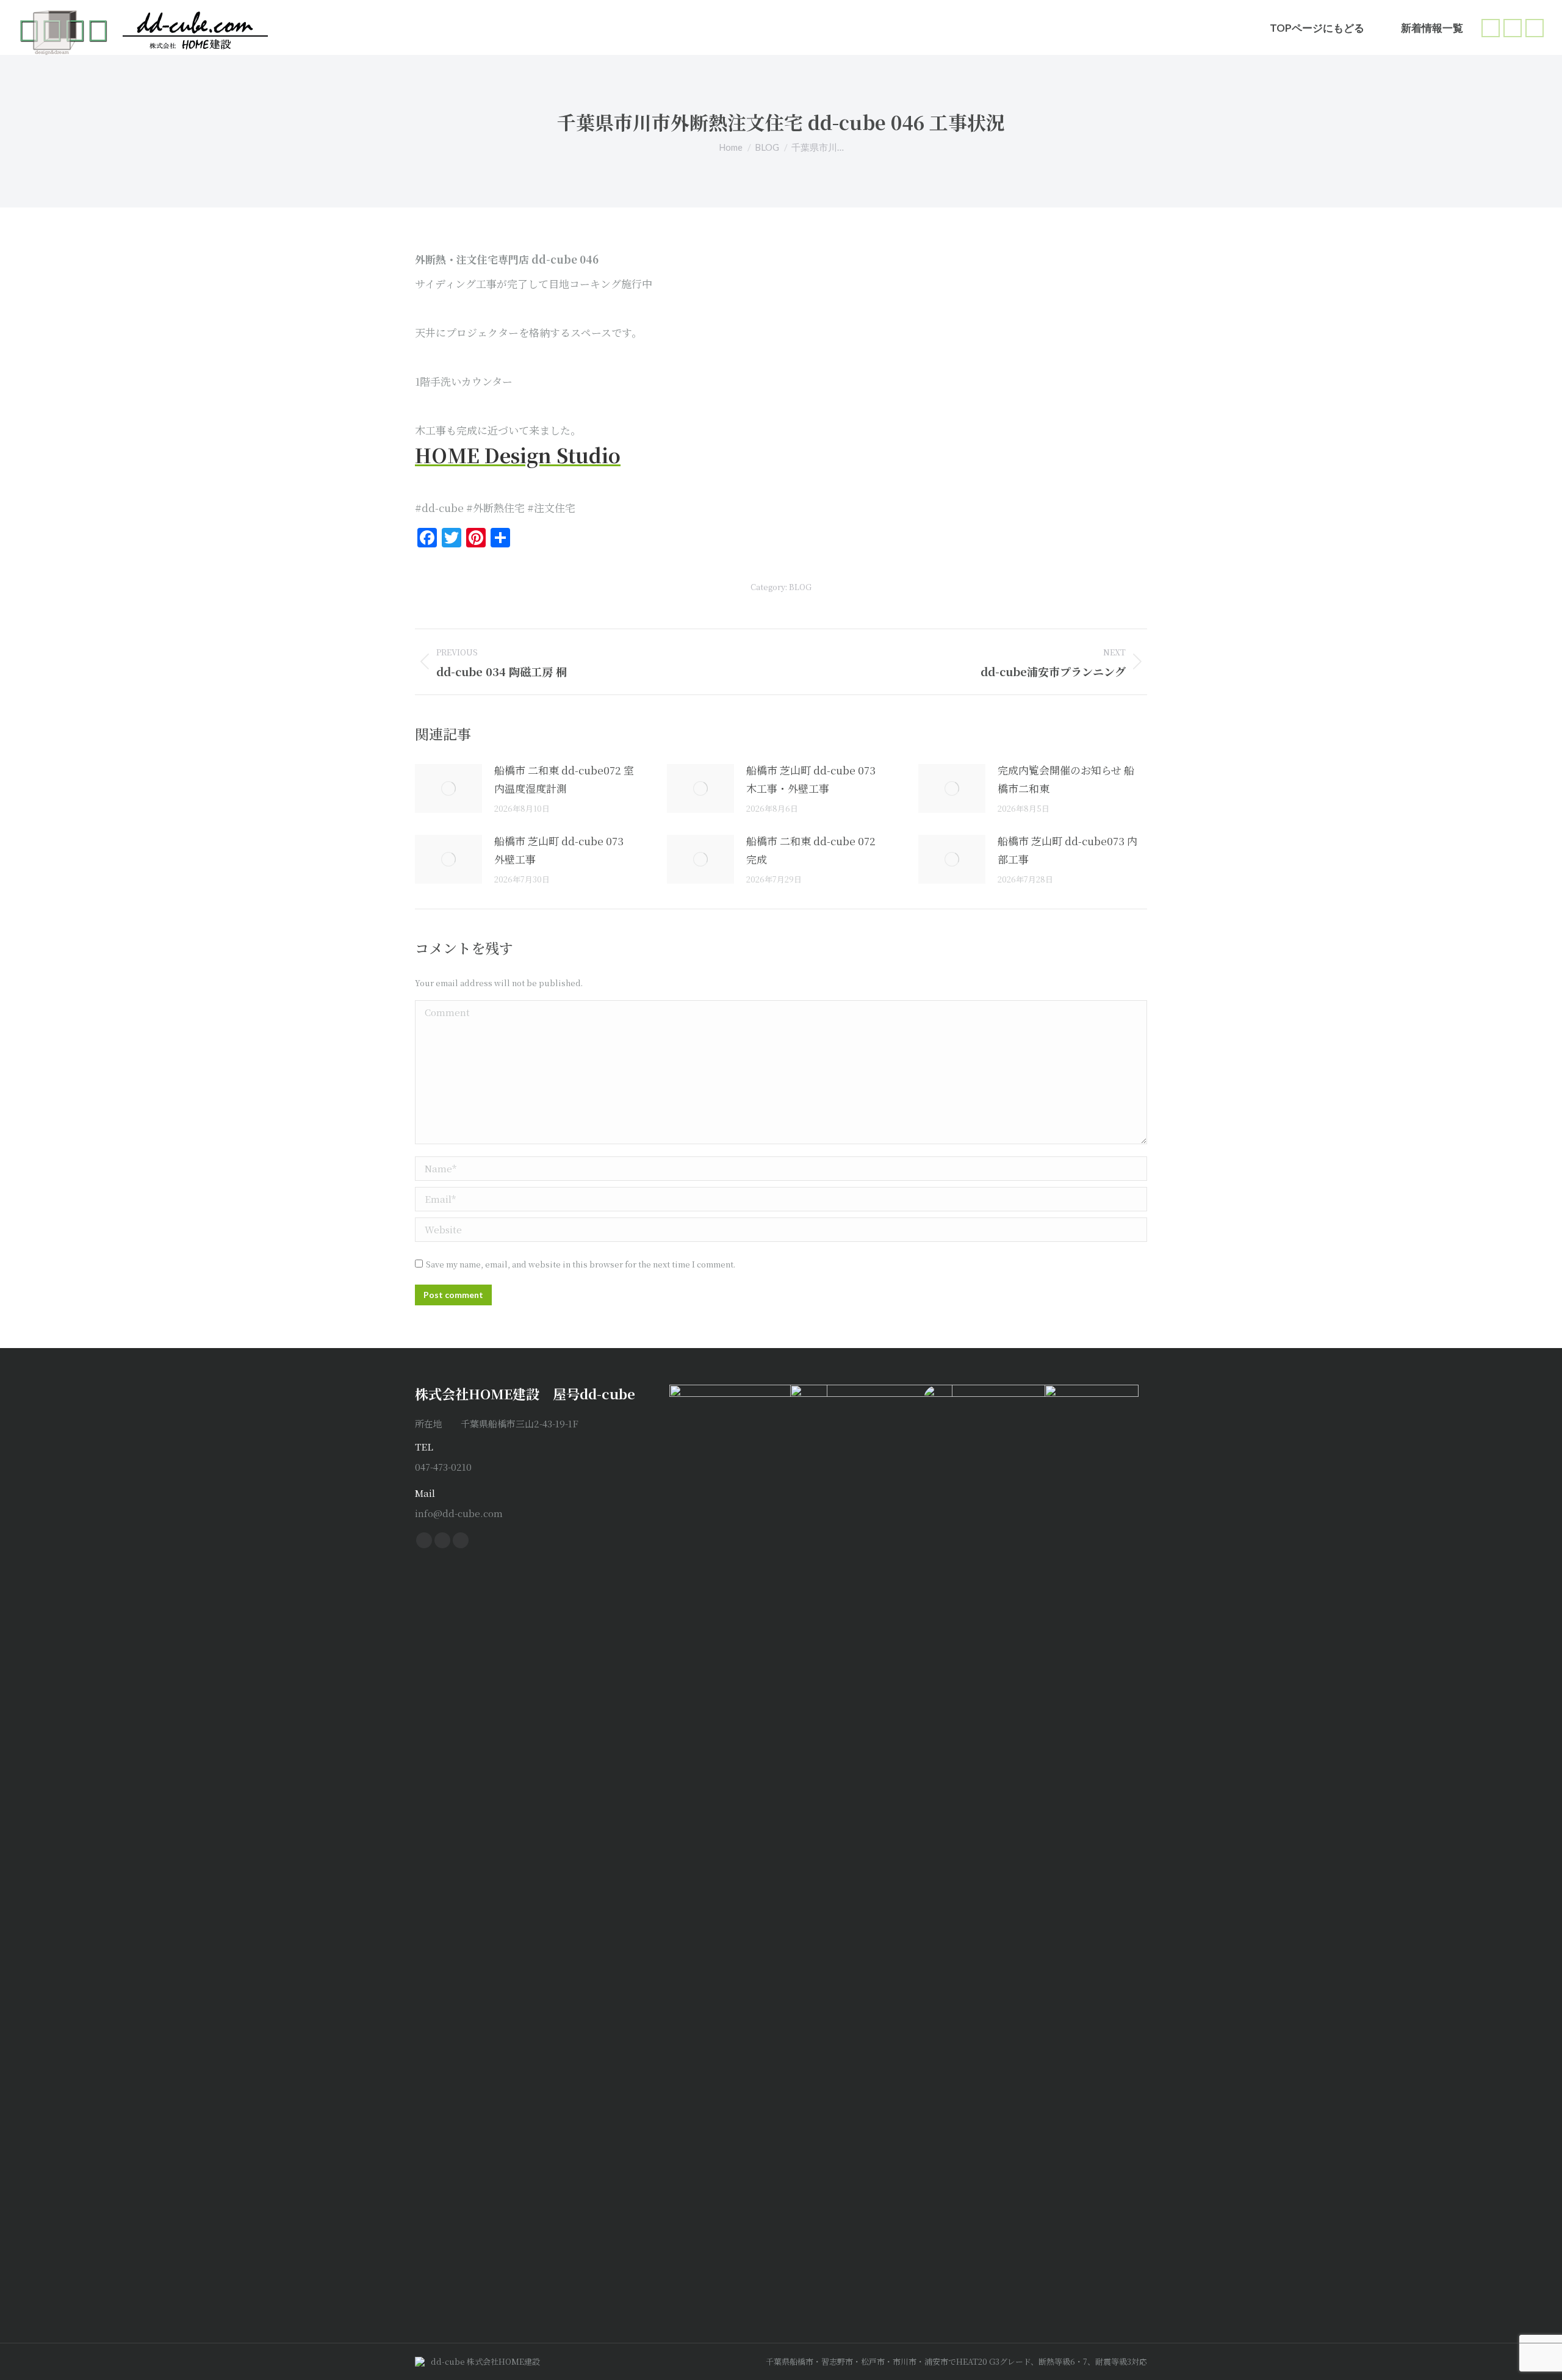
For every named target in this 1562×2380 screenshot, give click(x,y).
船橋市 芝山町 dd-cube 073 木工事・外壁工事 (811, 779)
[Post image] (448, 788)
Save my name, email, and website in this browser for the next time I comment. (581, 1264)
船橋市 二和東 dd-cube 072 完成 (811, 850)
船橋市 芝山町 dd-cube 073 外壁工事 (559, 850)
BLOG (800, 587)
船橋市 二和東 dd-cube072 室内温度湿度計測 (564, 779)
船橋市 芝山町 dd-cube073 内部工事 (1067, 850)
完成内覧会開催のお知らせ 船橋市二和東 (1066, 779)
